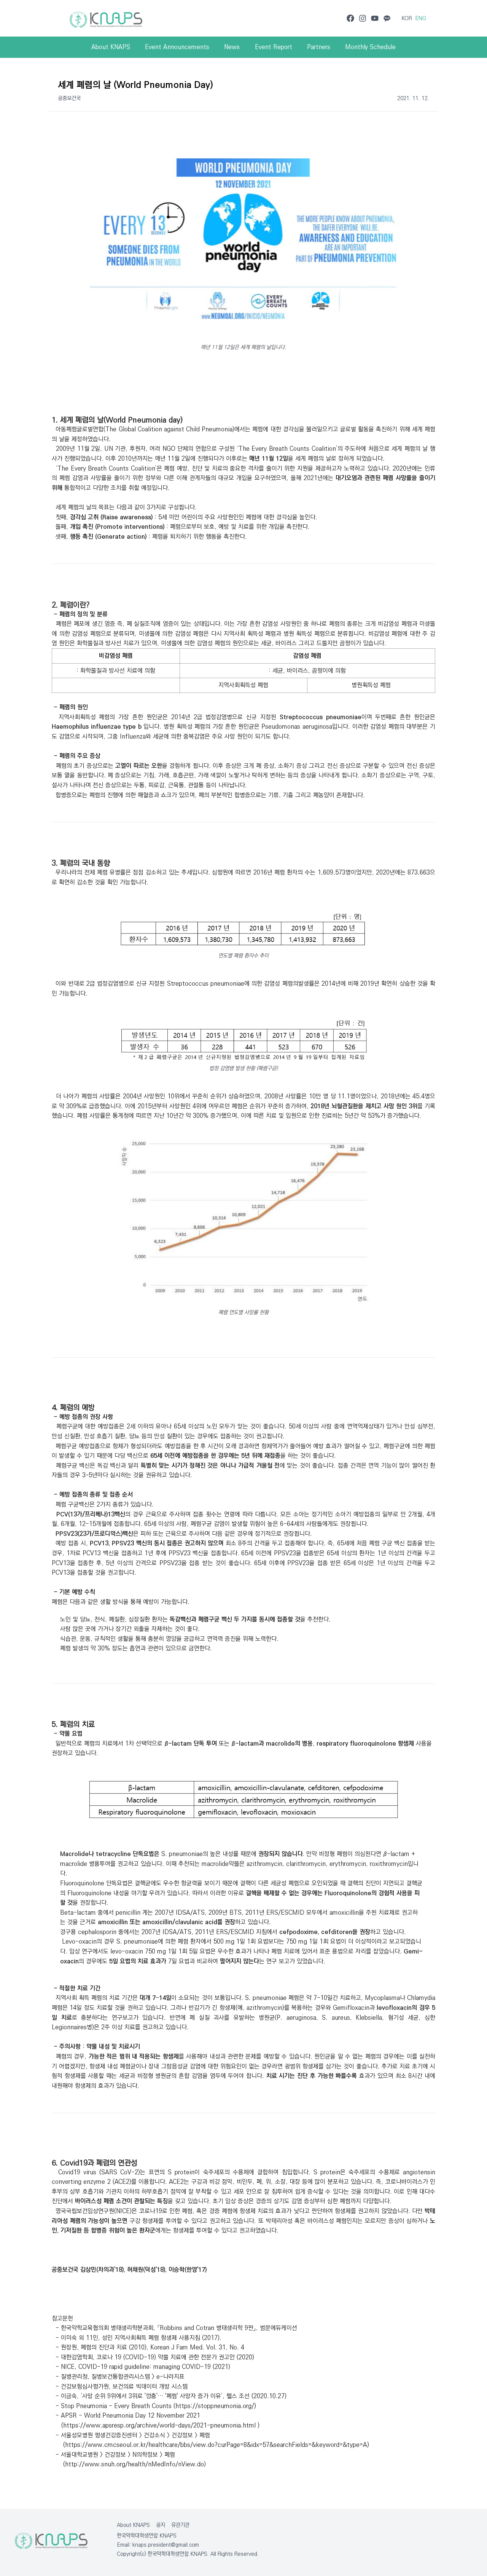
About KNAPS (133, 2525)
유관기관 (180, 2525)
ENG (421, 18)
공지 (161, 2525)
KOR (407, 18)
